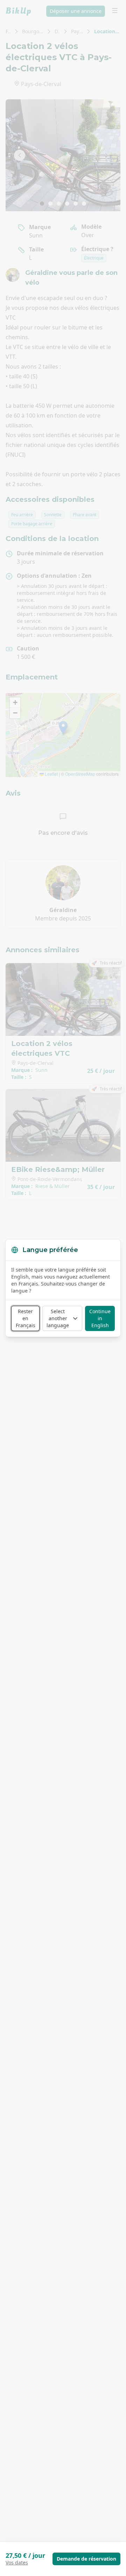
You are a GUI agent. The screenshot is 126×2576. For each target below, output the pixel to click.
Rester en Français (26, 1318)
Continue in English (100, 1318)
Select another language (58, 1318)
